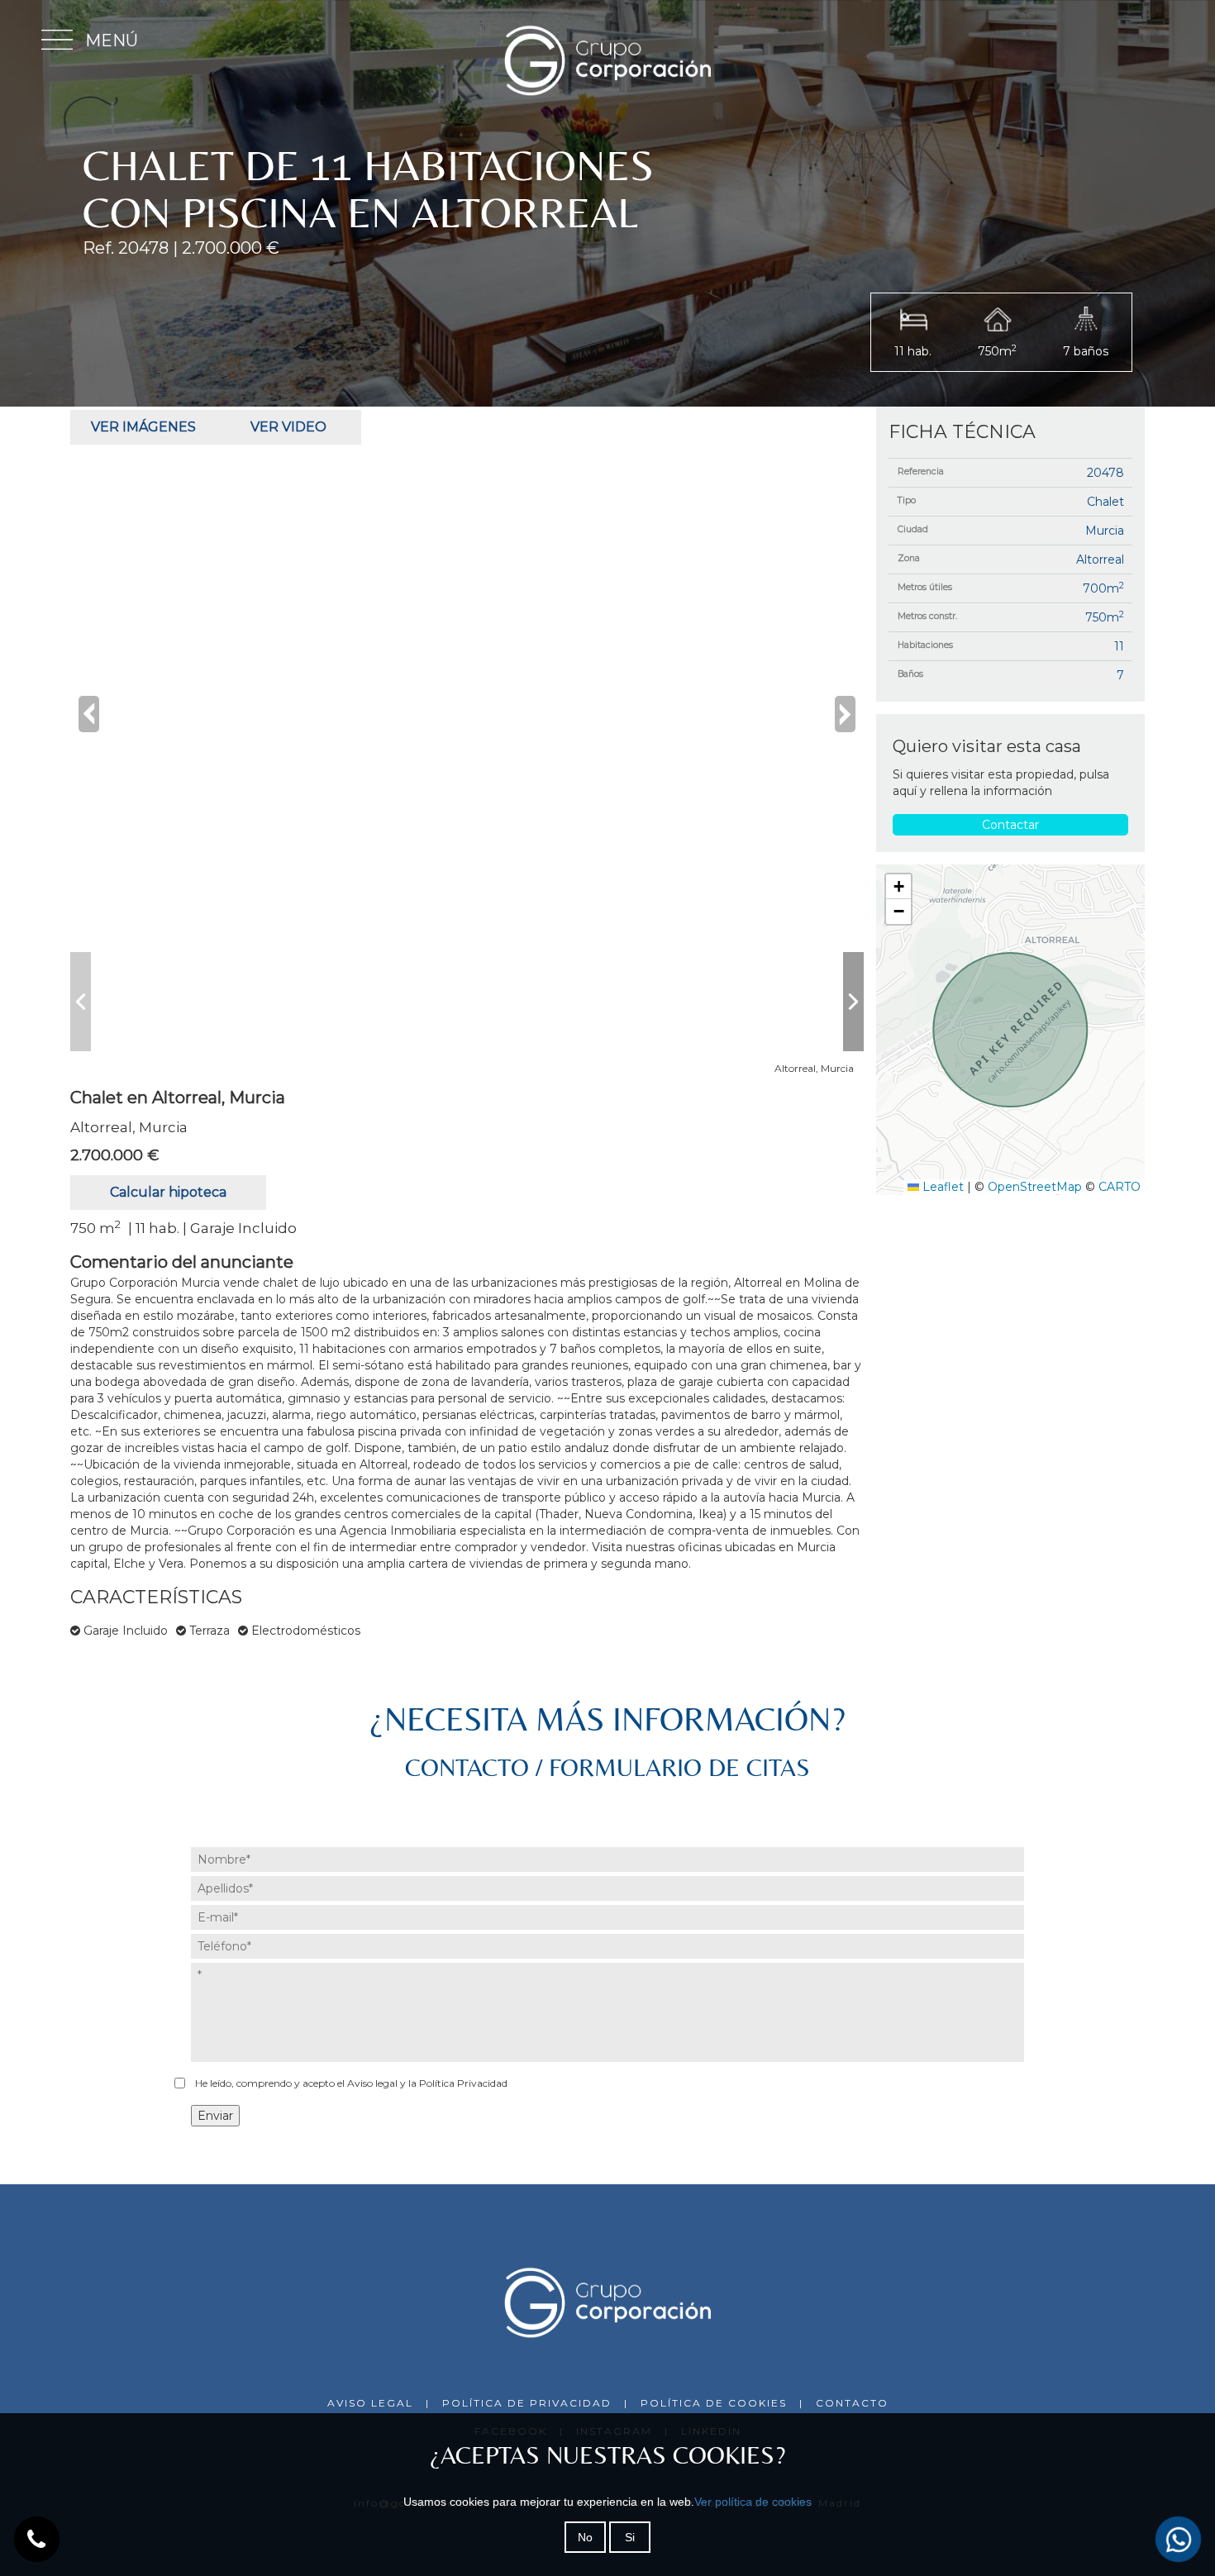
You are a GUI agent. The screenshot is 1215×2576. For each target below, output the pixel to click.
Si (630, 2537)
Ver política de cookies (753, 2502)
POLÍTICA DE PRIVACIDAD (527, 2403)
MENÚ (112, 40)
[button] (898, 887)
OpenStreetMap (1035, 1187)
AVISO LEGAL (370, 2403)
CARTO (1120, 1187)
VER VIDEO (288, 427)
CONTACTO (852, 2403)
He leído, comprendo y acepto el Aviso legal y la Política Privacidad (351, 2083)
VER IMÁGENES (143, 427)
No (585, 2537)
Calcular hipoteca (168, 1192)
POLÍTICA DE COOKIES (714, 2403)
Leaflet (941, 1187)
